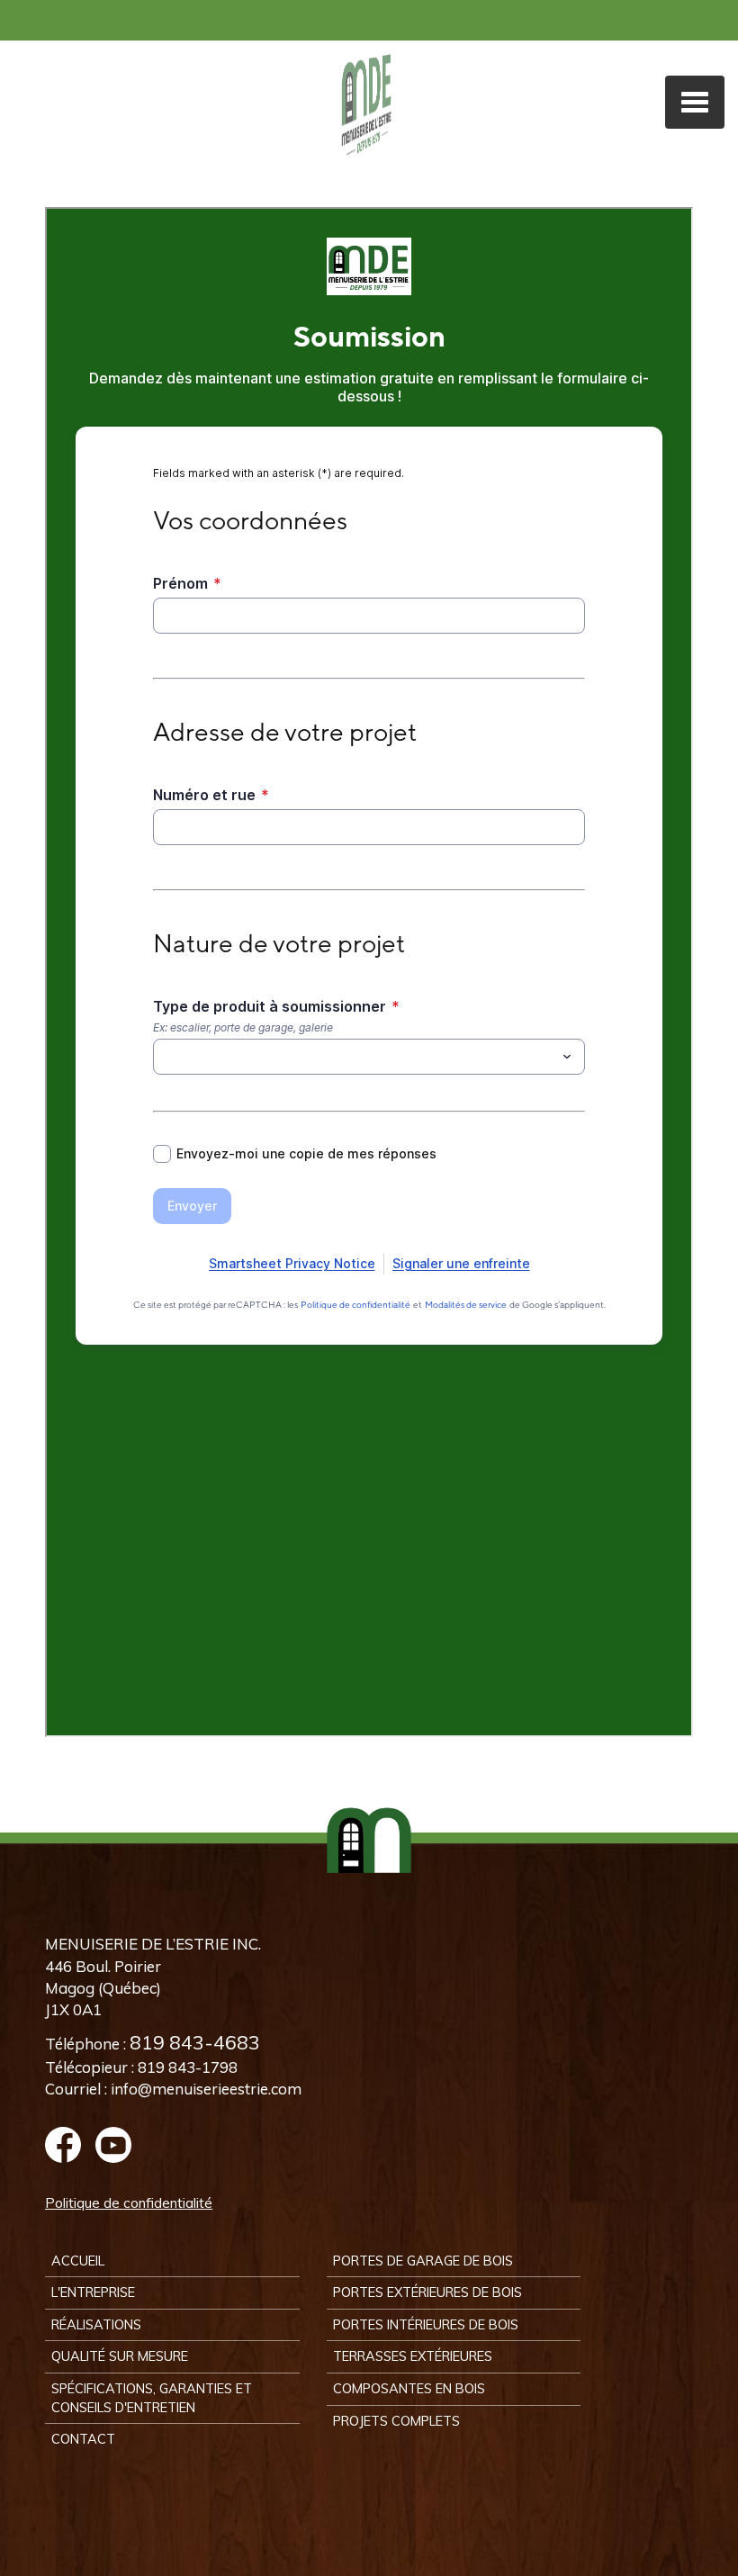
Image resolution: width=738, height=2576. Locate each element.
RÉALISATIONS (96, 2324)
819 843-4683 (195, 2042)
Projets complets (396, 2421)
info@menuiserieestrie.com (206, 2089)
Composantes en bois (409, 2388)
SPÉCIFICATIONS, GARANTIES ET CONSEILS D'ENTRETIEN (152, 2398)
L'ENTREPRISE (93, 2292)
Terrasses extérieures (413, 2356)
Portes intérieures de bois (426, 2324)
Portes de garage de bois (423, 2261)
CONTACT (83, 2439)
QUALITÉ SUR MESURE (120, 2356)
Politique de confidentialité (129, 2203)
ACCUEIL (78, 2261)
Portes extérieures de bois (427, 2292)
